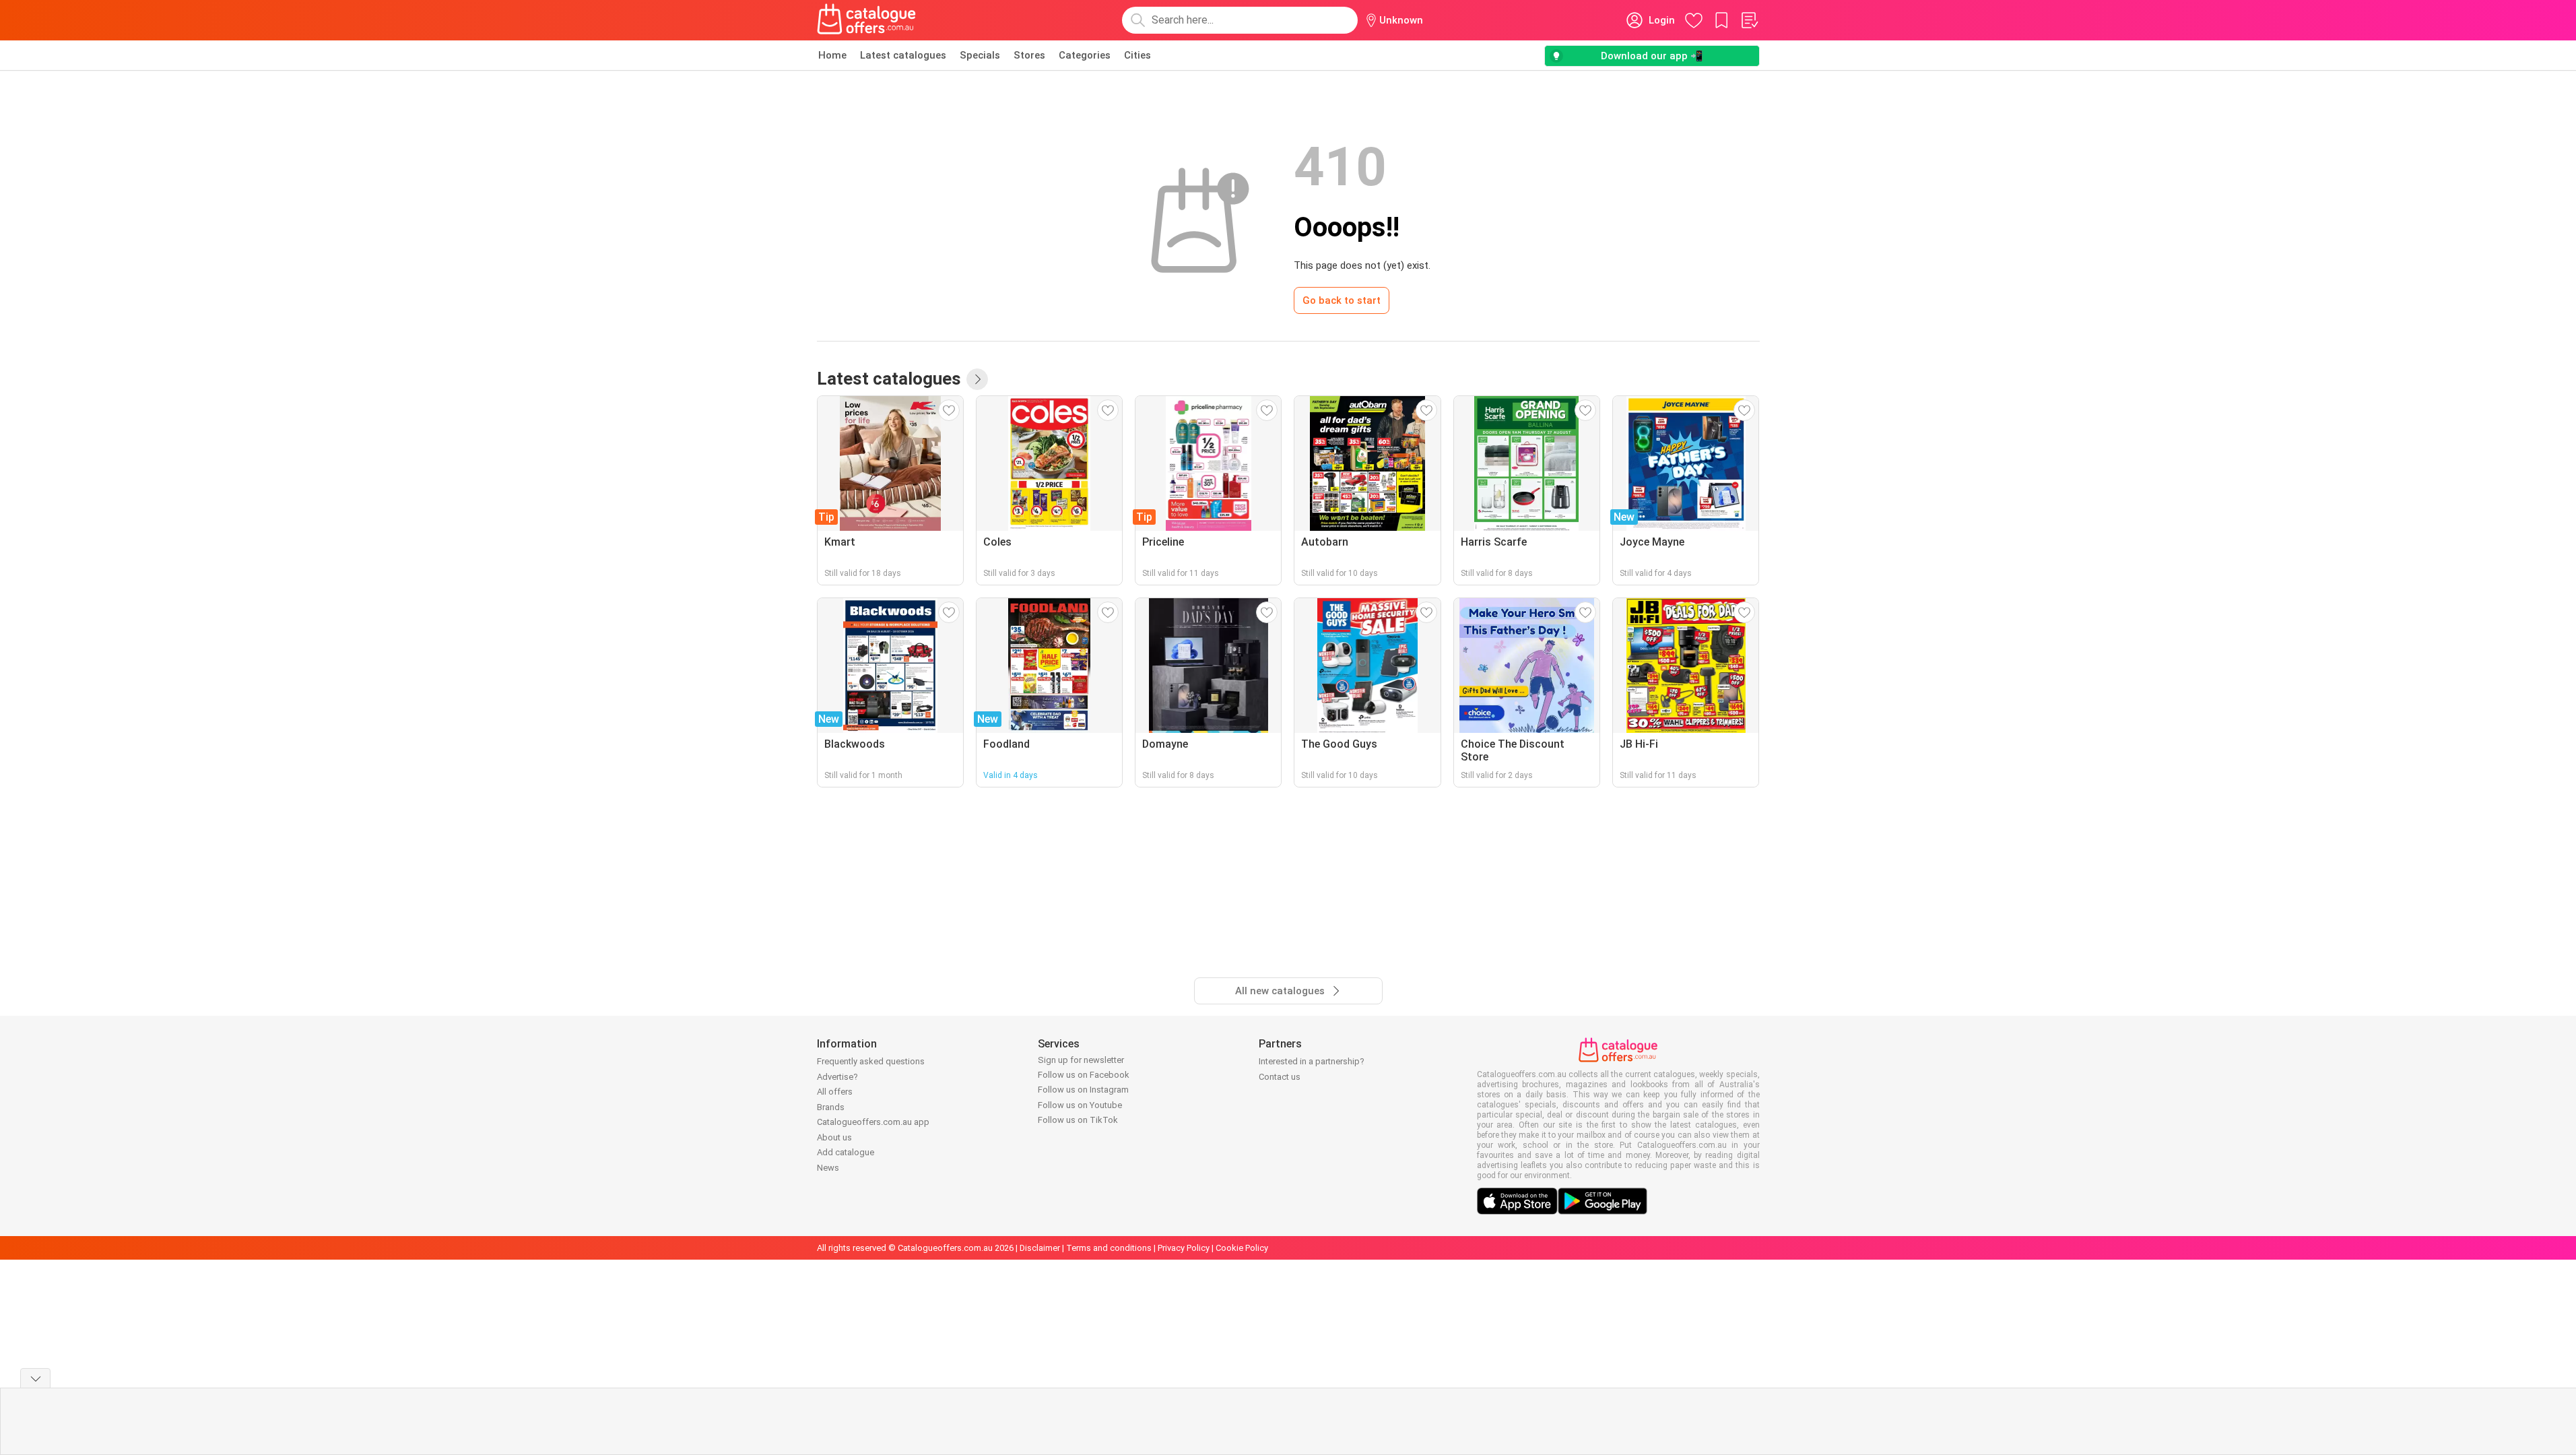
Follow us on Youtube (1080, 1105)
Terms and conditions (1109, 1248)
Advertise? (837, 1077)
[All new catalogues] (977, 379)
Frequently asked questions (871, 1061)
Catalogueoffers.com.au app (873, 1122)
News (828, 1168)
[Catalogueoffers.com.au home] (867, 20)
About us (834, 1137)
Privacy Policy (1184, 1248)
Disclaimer (1040, 1248)
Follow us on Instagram (1083, 1090)
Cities (1137, 55)
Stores (1029, 55)
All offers (835, 1092)
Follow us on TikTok (1078, 1120)
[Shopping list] (1749, 20)
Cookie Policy (1242, 1248)
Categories (1085, 55)
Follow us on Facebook (1084, 1075)
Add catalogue (846, 1152)
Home (832, 55)
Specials (980, 55)
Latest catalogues (903, 55)
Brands (831, 1107)
